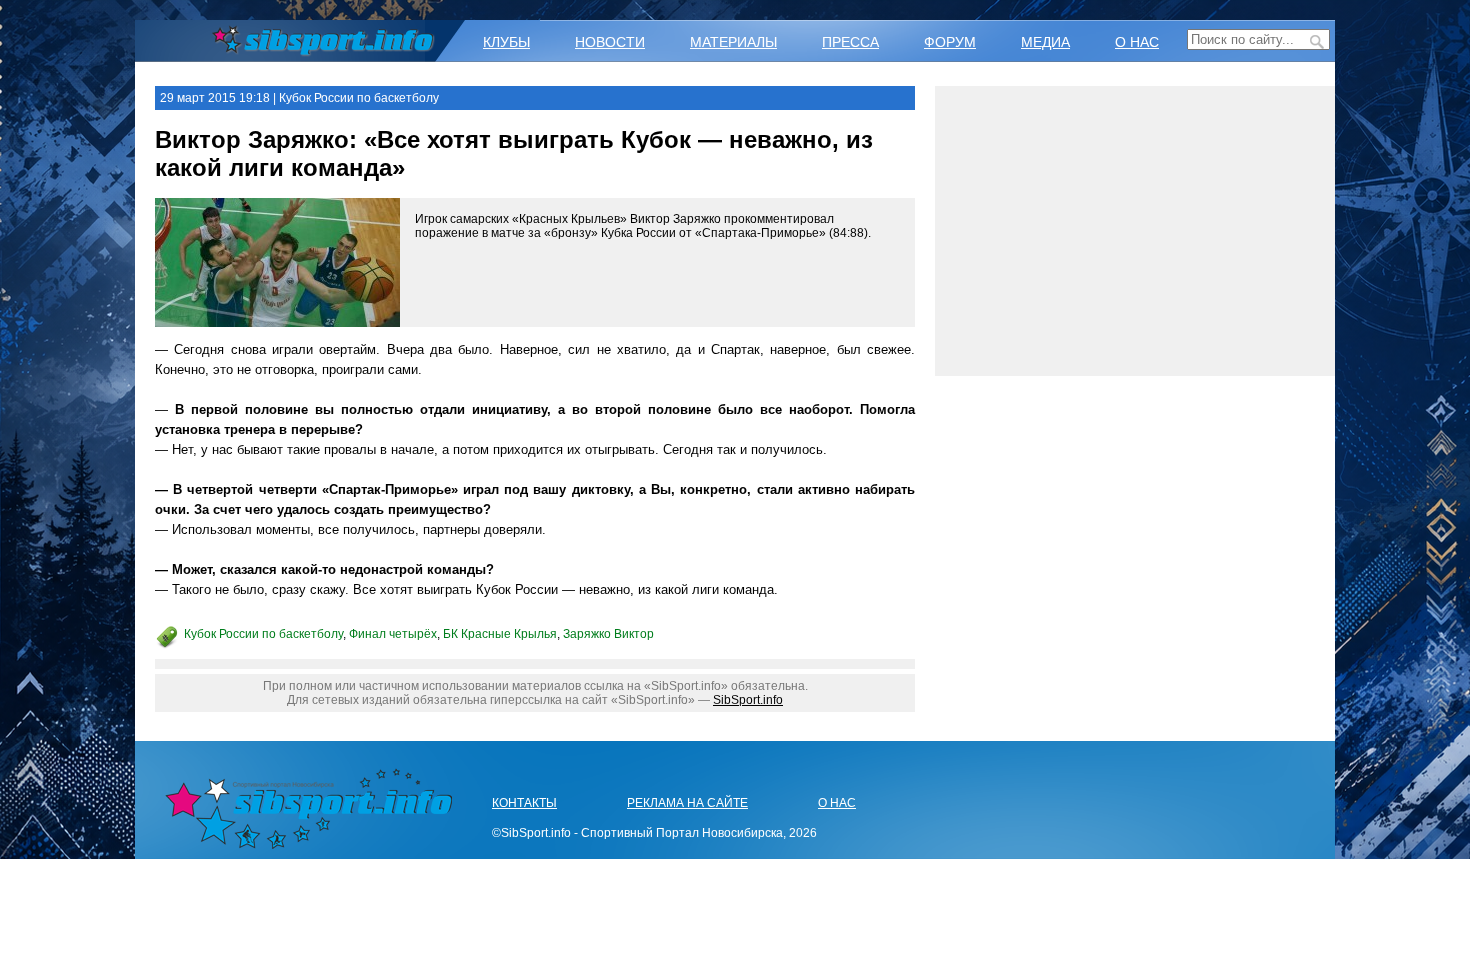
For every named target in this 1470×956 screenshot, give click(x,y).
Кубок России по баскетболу (263, 634)
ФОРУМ (950, 42)
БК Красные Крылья (500, 634)
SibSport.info (748, 700)
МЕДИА (1045, 42)
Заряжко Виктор (608, 634)
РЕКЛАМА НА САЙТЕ (687, 803)
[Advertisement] (1135, 231)
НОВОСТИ (610, 42)
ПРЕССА (850, 42)
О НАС (1137, 42)
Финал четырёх (393, 634)
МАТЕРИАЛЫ (733, 42)
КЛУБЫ (506, 42)
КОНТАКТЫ (524, 803)
